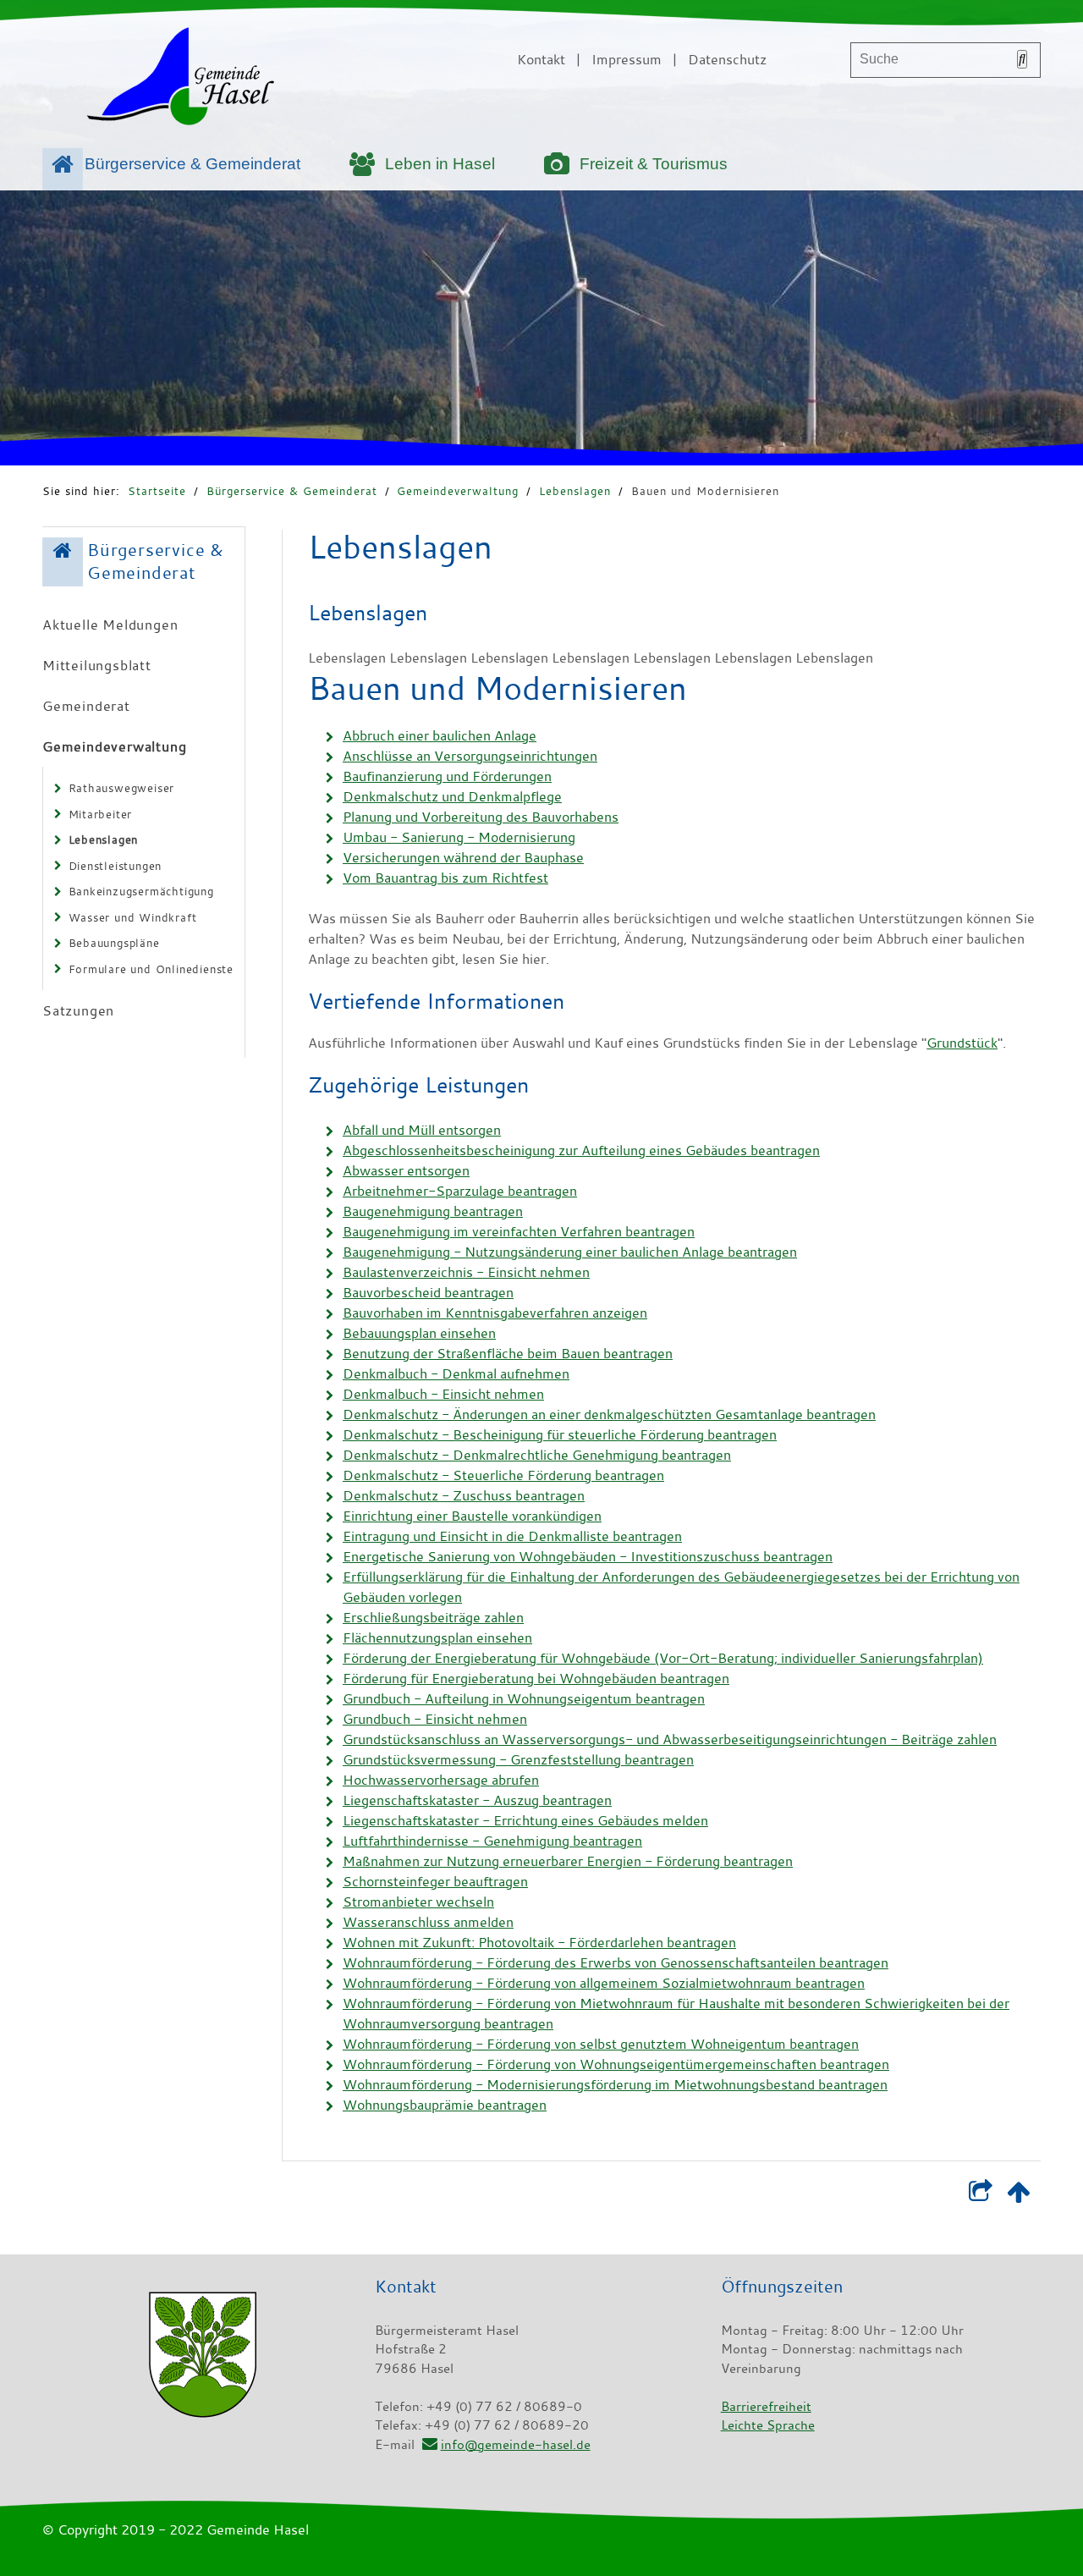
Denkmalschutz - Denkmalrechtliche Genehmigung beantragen (537, 1455)
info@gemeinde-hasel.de (515, 2444)
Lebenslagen (575, 491)
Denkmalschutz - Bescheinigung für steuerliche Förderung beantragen (560, 1434)
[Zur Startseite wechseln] (180, 80)
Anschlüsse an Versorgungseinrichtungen (470, 756)
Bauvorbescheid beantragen (428, 1292)
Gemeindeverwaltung (458, 491)
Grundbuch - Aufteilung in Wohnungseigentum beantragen (524, 1698)
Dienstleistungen (115, 866)
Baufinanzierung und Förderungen (447, 776)
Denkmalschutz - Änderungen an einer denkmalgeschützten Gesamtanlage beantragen (609, 1414)
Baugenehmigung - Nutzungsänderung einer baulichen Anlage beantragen (570, 1252)
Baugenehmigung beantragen (433, 1211)
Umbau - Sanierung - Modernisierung (459, 837)
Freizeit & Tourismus (654, 164)
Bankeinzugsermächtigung (141, 891)
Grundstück (962, 1043)
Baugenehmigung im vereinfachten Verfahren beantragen (519, 1231)
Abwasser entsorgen (406, 1170)
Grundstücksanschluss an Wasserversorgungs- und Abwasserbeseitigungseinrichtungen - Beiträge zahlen (670, 1739)
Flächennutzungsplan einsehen (437, 1638)
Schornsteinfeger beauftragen (435, 1881)
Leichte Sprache (768, 2425)
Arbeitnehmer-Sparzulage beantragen (460, 1191)
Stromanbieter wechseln (418, 1902)
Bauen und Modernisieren (705, 491)
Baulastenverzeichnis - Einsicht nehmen (466, 1272)
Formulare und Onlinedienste (151, 969)
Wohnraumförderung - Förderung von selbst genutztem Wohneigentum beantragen (601, 2044)
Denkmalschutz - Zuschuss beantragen (464, 1495)
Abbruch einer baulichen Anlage (440, 735)
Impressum (627, 59)
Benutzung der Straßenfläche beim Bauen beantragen (508, 1353)
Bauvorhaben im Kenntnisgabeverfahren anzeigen (495, 1313)
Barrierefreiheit (766, 2406)
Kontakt (541, 59)
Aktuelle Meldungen (110, 625)
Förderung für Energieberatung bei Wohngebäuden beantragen (536, 1678)
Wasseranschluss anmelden (428, 1922)
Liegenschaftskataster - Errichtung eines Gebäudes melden (525, 1820)
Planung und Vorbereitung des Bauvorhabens (481, 817)
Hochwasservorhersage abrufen (441, 1780)
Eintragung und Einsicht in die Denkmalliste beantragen (512, 1536)
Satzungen (78, 1010)
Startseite (157, 491)
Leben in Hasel (440, 164)
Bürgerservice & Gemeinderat (192, 164)
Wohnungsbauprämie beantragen (445, 2105)
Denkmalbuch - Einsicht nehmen (443, 1394)
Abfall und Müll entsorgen (422, 1130)
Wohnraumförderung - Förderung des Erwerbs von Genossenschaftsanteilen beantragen (616, 1962)
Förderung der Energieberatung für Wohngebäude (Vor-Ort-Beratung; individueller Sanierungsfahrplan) (663, 1658)
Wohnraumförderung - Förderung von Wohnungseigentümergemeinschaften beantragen (616, 2064)
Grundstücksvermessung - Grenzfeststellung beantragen (518, 1759)
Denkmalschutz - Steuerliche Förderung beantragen (503, 1475)
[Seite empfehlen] (980, 2195)
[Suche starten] (1022, 59)
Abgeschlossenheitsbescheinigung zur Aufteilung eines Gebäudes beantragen (581, 1150)
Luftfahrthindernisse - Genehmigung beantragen (492, 1841)
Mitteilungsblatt (97, 665)
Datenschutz (727, 59)
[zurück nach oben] (1018, 2195)
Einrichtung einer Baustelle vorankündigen (472, 1516)
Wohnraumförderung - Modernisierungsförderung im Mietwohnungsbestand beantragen (615, 2084)
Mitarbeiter (101, 814)
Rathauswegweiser (122, 788)
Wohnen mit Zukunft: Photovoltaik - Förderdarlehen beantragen (539, 1942)
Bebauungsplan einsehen (419, 1333)
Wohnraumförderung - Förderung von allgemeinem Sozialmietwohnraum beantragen (604, 1983)
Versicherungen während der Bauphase (463, 857)
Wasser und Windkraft (133, 917)
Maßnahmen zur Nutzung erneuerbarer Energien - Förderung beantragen (568, 1861)
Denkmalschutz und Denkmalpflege (452, 796)
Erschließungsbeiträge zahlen (433, 1617)
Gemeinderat (86, 706)
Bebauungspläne (114, 943)
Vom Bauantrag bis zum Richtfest (445, 878)
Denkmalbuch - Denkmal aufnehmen (456, 1373)
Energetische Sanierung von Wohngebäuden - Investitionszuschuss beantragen (588, 1556)
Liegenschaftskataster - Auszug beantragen (477, 1800)
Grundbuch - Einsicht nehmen (435, 1719)
